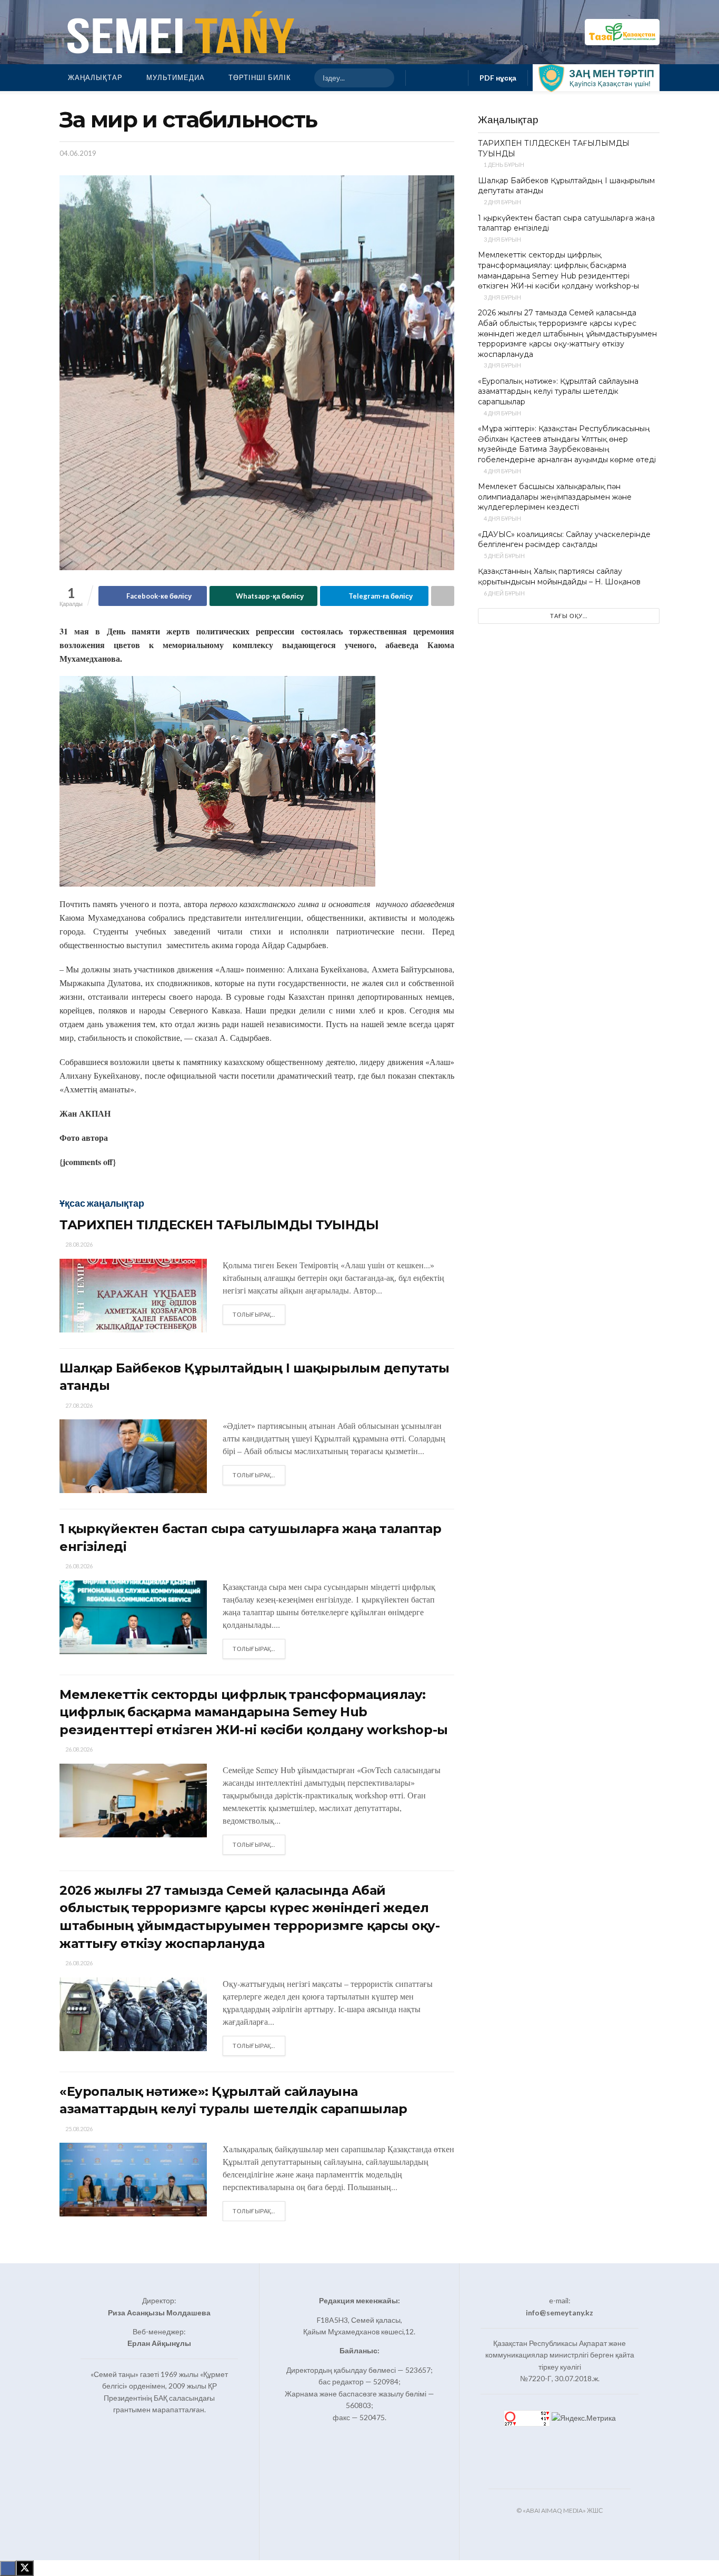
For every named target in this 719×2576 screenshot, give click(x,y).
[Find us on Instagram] (437, 78)
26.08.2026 (78, 1566)
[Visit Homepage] (178, 32)
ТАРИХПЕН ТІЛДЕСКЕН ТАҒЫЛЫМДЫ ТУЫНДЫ (219, 1225)
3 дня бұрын (502, 239)
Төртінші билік (260, 77)
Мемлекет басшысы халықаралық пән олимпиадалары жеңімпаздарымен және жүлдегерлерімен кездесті (555, 497)
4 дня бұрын (502, 413)
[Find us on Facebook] (420, 78)
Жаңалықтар (95, 77)
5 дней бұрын (504, 556)
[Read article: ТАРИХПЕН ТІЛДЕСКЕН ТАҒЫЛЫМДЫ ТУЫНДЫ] (133, 1296)
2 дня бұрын (502, 202)
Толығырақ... (259, 1314)
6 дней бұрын (504, 593)
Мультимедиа (176, 77)
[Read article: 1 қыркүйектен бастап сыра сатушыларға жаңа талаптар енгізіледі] (133, 1617)
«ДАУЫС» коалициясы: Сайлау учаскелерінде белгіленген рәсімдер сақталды (564, 540)
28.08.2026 (78, 1244)
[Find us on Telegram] (454, 78)
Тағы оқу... (569, 616)
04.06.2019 (78, 153)
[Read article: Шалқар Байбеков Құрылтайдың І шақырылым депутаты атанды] (133, 1456)
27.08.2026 (78, 1405)
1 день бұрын (503, 165)
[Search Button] (382, 78)
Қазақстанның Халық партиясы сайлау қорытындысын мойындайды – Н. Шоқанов (559, 576)
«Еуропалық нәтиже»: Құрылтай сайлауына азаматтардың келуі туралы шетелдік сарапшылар (558, 391)
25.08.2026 (78, 2129)
